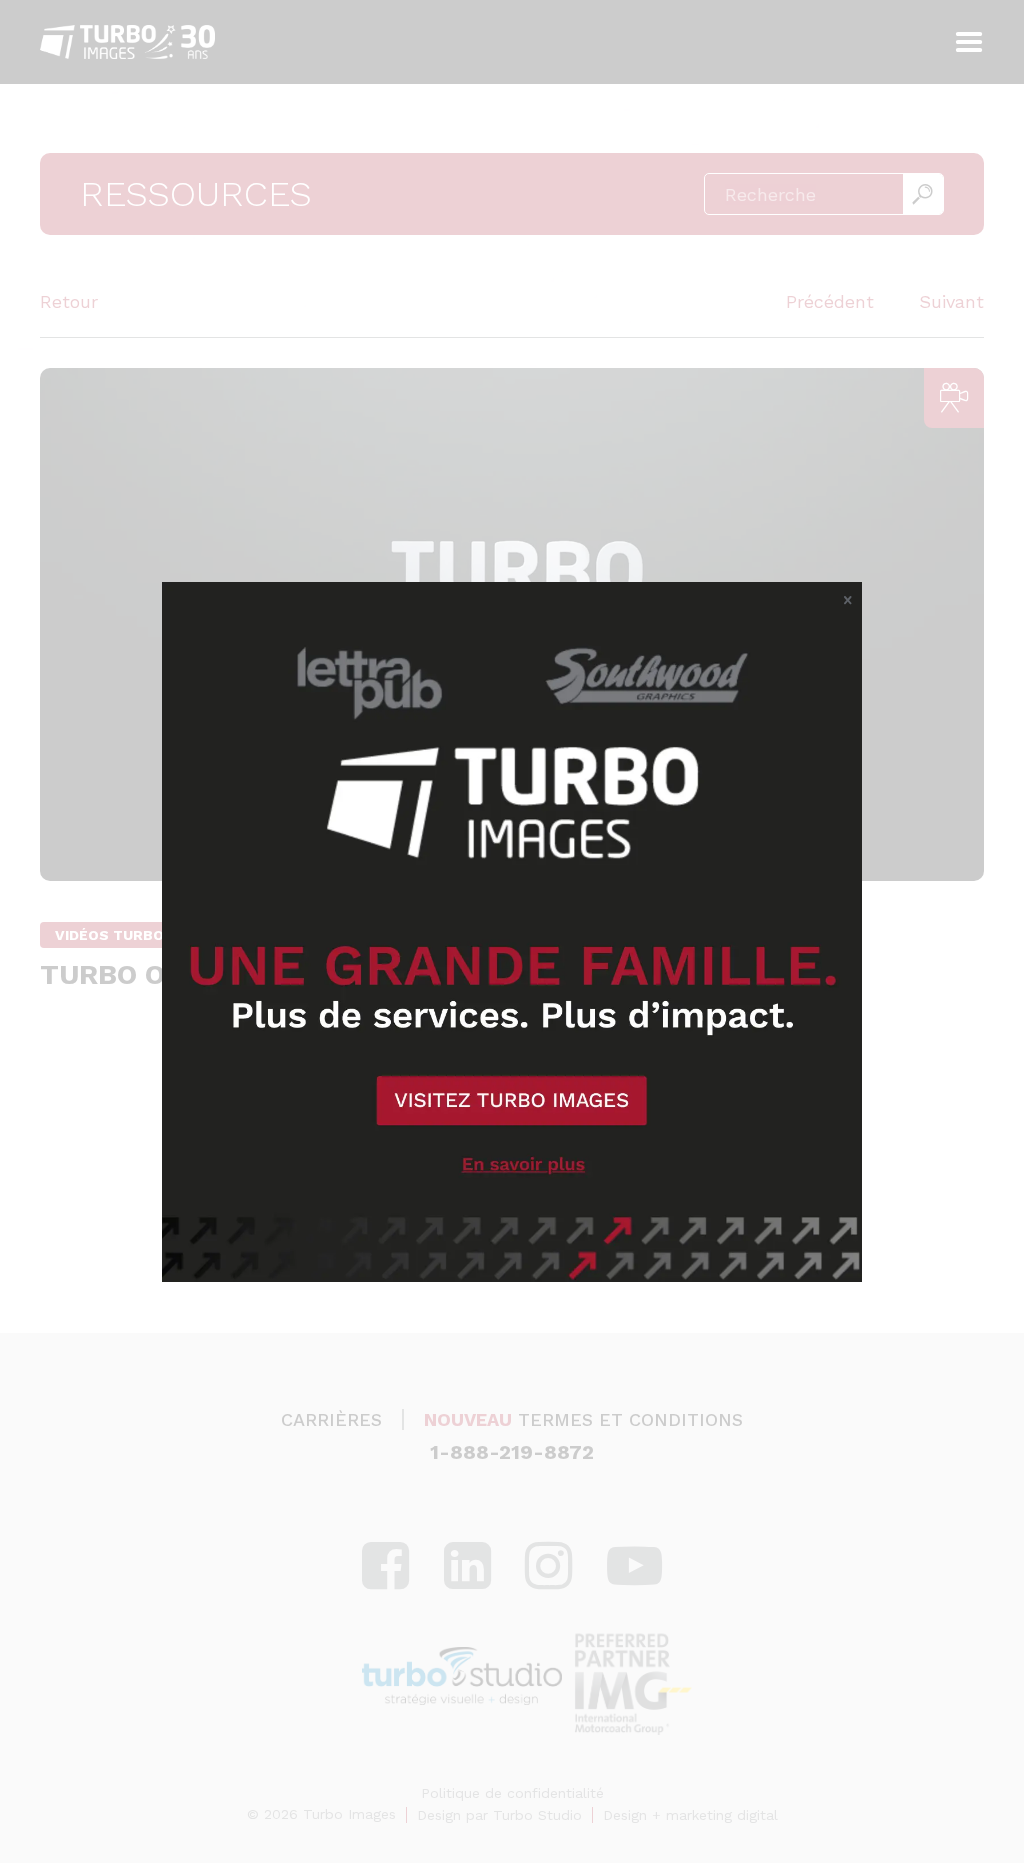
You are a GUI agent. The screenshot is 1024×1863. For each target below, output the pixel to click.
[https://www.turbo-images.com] (512, 932)
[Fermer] (848, 601)
